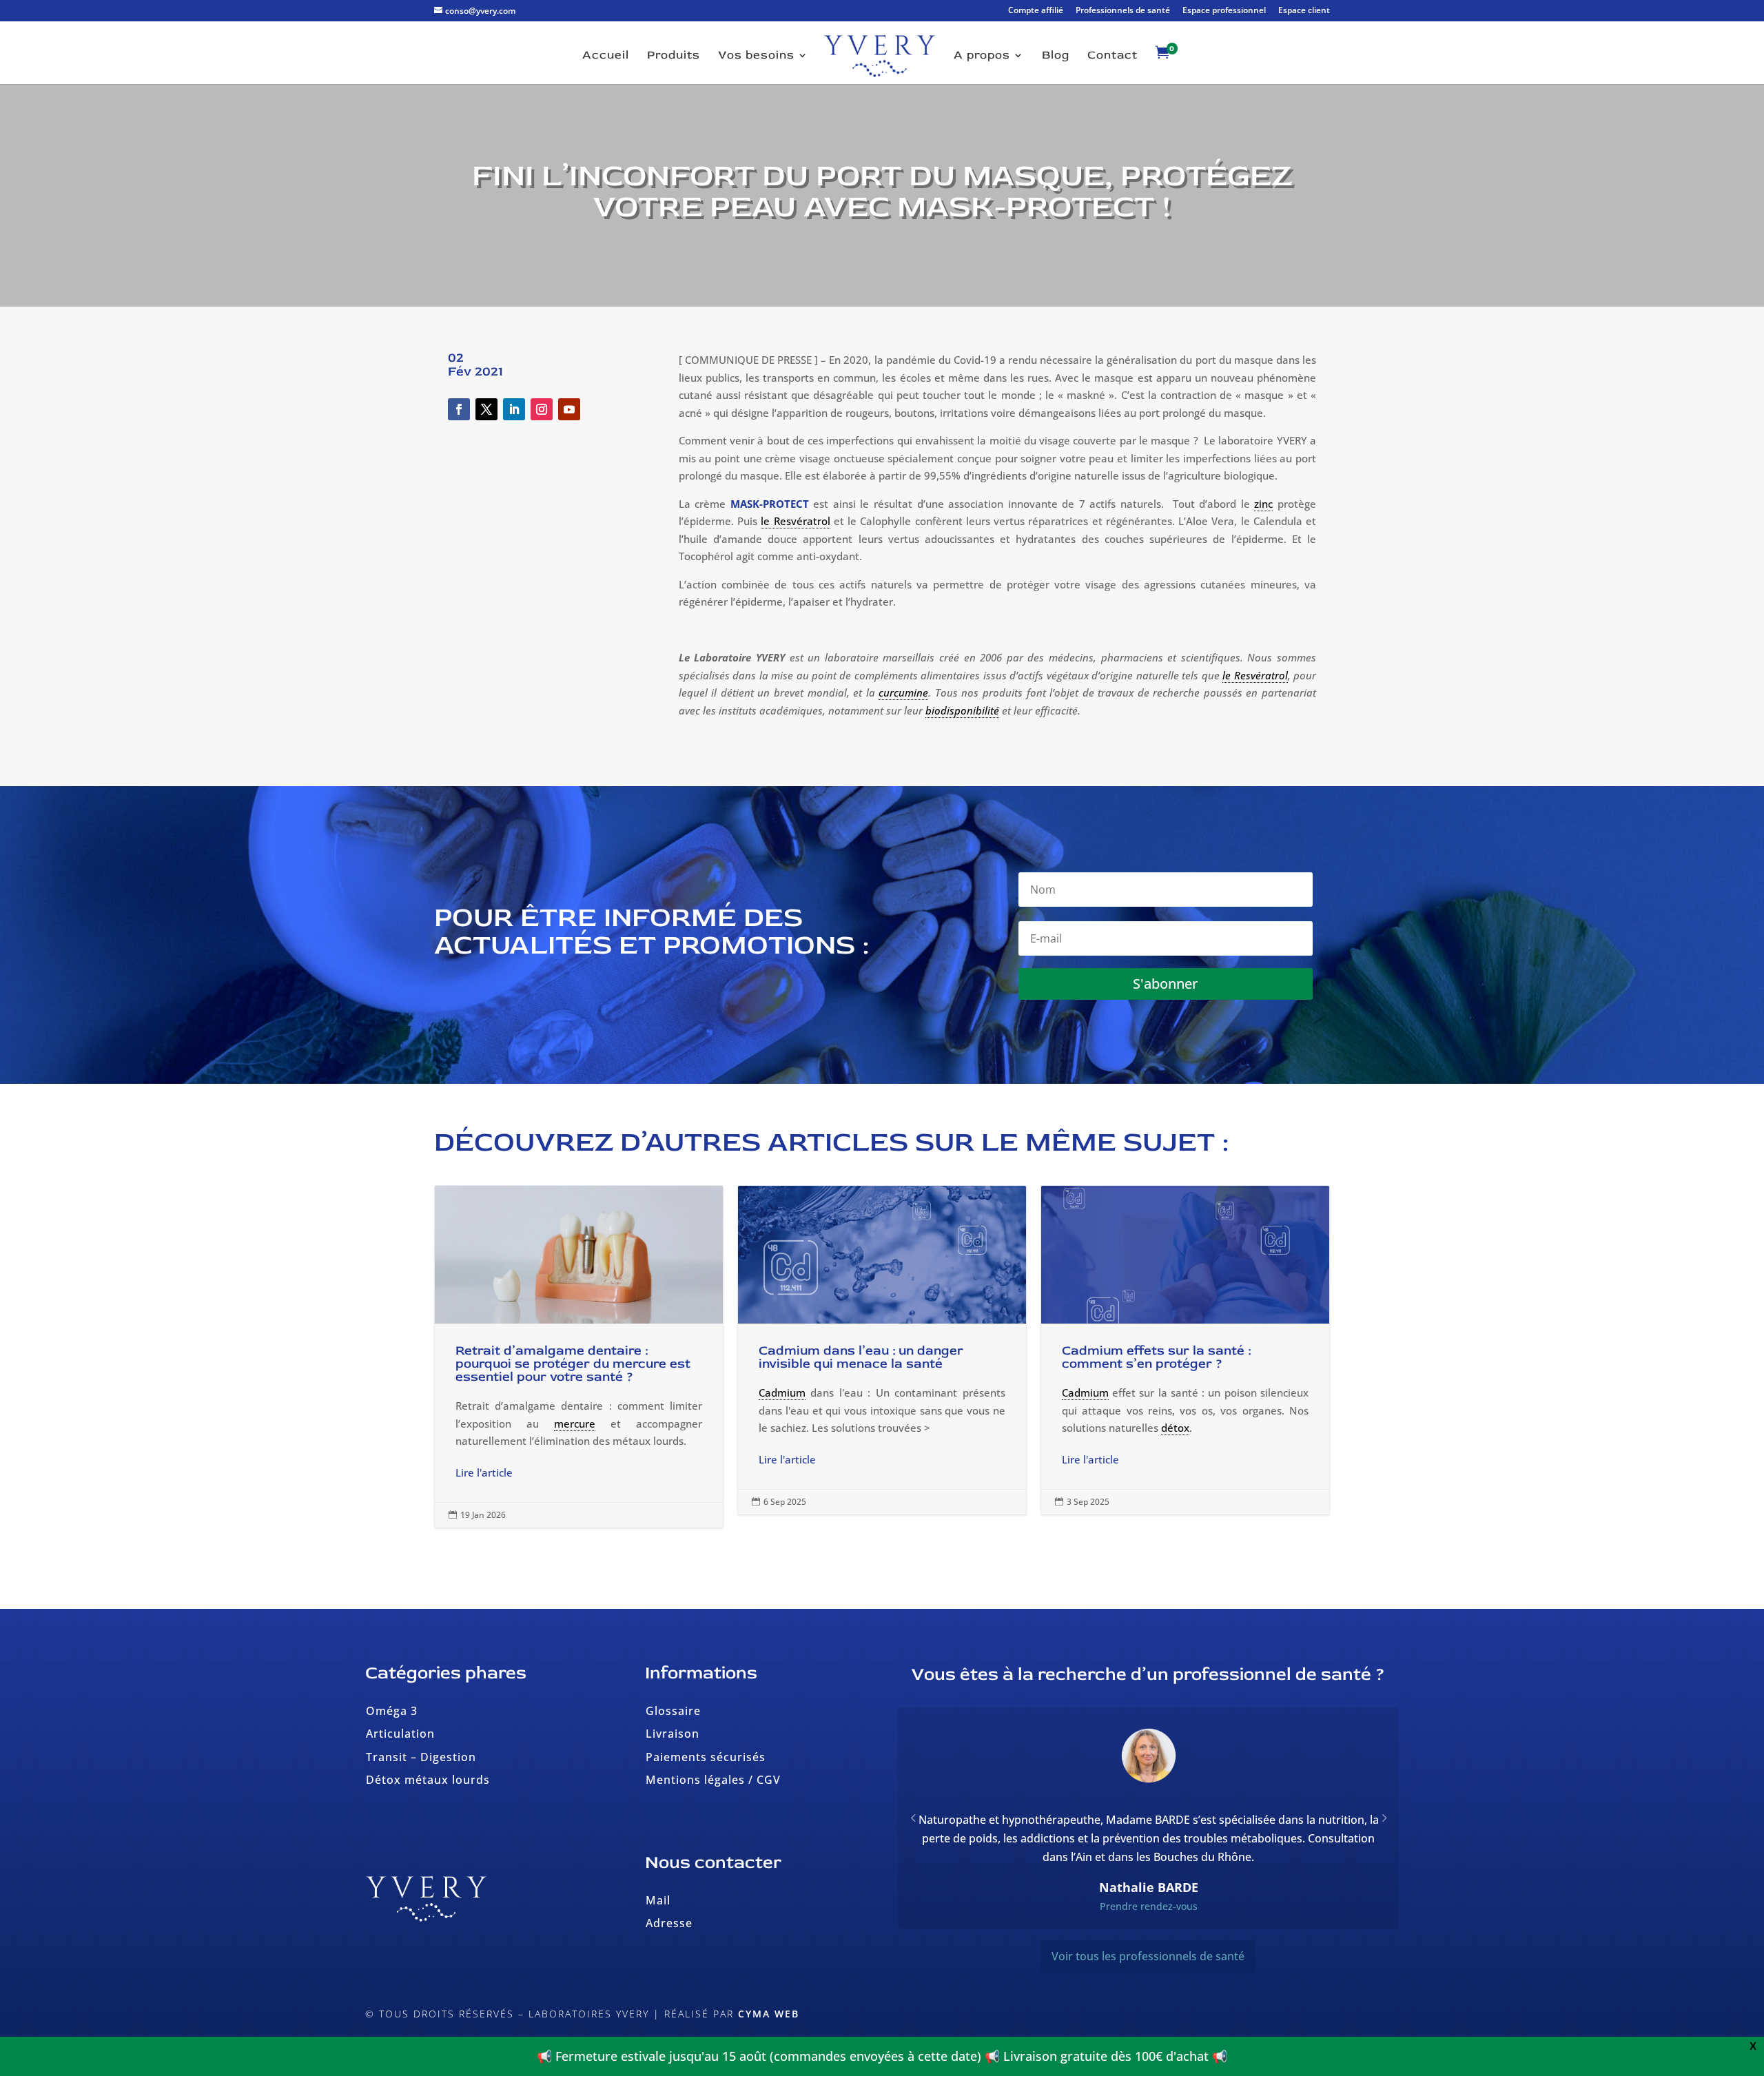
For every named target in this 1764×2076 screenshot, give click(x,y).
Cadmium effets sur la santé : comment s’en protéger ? (1185, 1350)
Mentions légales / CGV (713, 1780)
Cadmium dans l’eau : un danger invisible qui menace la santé (882, 1350)
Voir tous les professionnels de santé (1148, 1975)
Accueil (606, 56)
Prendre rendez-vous (1149, 1925)
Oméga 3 (392, 1711)
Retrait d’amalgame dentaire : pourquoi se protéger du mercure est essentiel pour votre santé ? (579, 1357)
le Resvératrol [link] (795, 521)
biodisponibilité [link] (962, 710)
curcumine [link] (903, 692)
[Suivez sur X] (486, 409)
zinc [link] (1263, 504)
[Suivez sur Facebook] (459, 409)
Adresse (669, 1923)
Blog (1056, 56)
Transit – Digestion (421, 1757)
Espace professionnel (1224, 11)
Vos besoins (756, 56)
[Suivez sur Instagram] (542, 409)
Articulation (400, 1734)
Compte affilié (1036, 11)
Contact (1112, 56)
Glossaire (673, 1711)
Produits (674, 56)
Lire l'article (484, 1472)
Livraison (673, 1734)
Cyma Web (769, 2014)
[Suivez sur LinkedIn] (514, 409)
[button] (1384, 1827)
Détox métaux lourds (428, 1780)
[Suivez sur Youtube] (569, 409)
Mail (658, 1900)
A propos (982, 56)
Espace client (1304, 11)
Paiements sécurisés (706, 1757)
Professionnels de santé (1123, 11)
